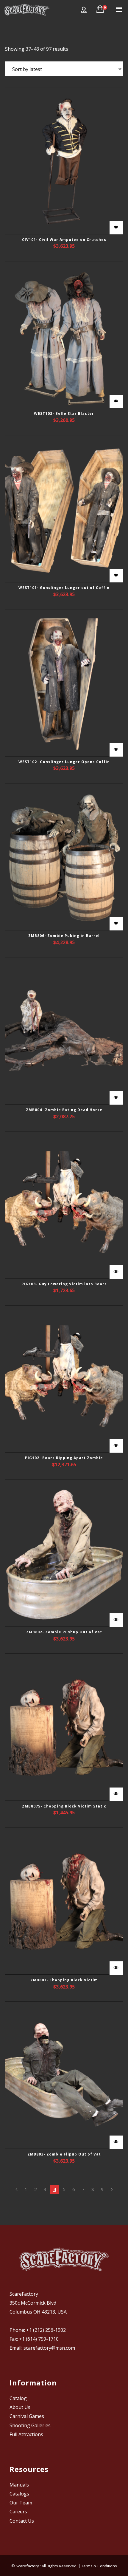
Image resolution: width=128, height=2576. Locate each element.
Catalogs (19, 2494)
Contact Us (22, 2521)
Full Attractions (26, 2434)
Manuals (19, 2485)
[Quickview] (116, 228)
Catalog (18, 2398)
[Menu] (118, 9)
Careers (18, 2512)
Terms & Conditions (99, 2566)
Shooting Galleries (30, 2425)
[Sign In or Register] (84, 10)
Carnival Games (27, 2416)
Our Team (21, 2503)
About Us (20, 2407)
